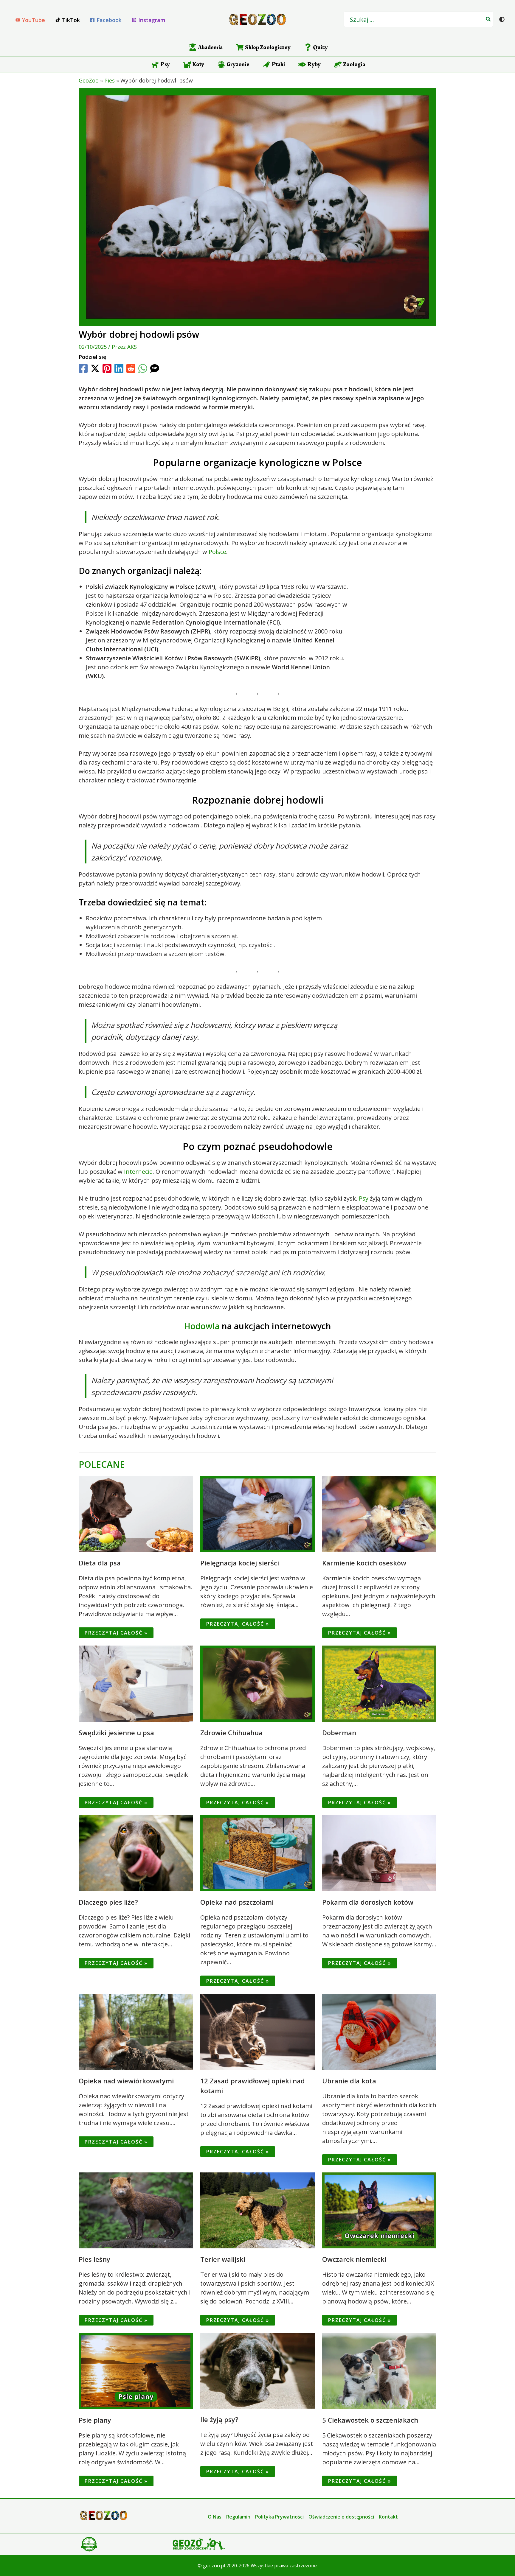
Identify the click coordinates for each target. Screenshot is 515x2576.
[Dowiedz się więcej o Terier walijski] (257, 2210)
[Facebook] (83, 368)
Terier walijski (223, 2259)
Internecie (138, 1172)
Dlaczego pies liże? (108, 1902)
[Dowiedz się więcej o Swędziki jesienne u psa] (136, 1683)
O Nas (215, 2517)
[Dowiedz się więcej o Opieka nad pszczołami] (257, 1853)
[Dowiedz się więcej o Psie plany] (136, 2371)
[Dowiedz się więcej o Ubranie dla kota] (379, 2031)
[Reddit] (131, 368)
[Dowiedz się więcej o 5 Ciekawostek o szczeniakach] (379, 2371)
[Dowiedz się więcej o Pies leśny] (136, 2210)
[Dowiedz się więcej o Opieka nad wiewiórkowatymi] (136, 2031)
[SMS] (155, 368)
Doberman (339, 1733)
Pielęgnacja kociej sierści (240, 1563)
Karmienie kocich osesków (364, 1563)
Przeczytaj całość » (116, 1633)
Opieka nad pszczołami (237, 1902)
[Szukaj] (488, 19)
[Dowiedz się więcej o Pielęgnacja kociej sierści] (257, 1513)
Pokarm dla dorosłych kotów (368, 1902)
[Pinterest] (107, 368)
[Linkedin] (119, 368)
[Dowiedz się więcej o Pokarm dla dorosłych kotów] (379, 1853)
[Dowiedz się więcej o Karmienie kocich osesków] (379, 1513)
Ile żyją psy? (219, 2419)
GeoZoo (89, 80)
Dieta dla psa (100, 1563)
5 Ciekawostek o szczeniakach (370, 2420)
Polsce (217, 552)
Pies (110, 80)
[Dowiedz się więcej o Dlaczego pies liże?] (136, 1853)
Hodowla (202, 1326)
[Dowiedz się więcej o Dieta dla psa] (136, 1513)
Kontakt (388, 2517)
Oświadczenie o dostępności (341, 2517)
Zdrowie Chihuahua (231, 1733)
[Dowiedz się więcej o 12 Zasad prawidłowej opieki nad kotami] (257, 2031)
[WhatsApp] (143, 368)
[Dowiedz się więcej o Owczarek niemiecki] (379, 2210)
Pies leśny (94, 2259)
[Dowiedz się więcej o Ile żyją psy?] (257, 2370)
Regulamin (238, 2517)
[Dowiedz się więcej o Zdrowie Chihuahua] (257, 1683)
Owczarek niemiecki (354, 2259)
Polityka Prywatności (279, 2517)
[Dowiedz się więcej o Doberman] (379, 1683)
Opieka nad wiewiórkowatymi (126, 2081)
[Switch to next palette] (502, 19)
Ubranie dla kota (349, 2081)
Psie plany (95, 2420)
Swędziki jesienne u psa (116, 1733)
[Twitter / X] (95, 368)
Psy (364, 1198)
